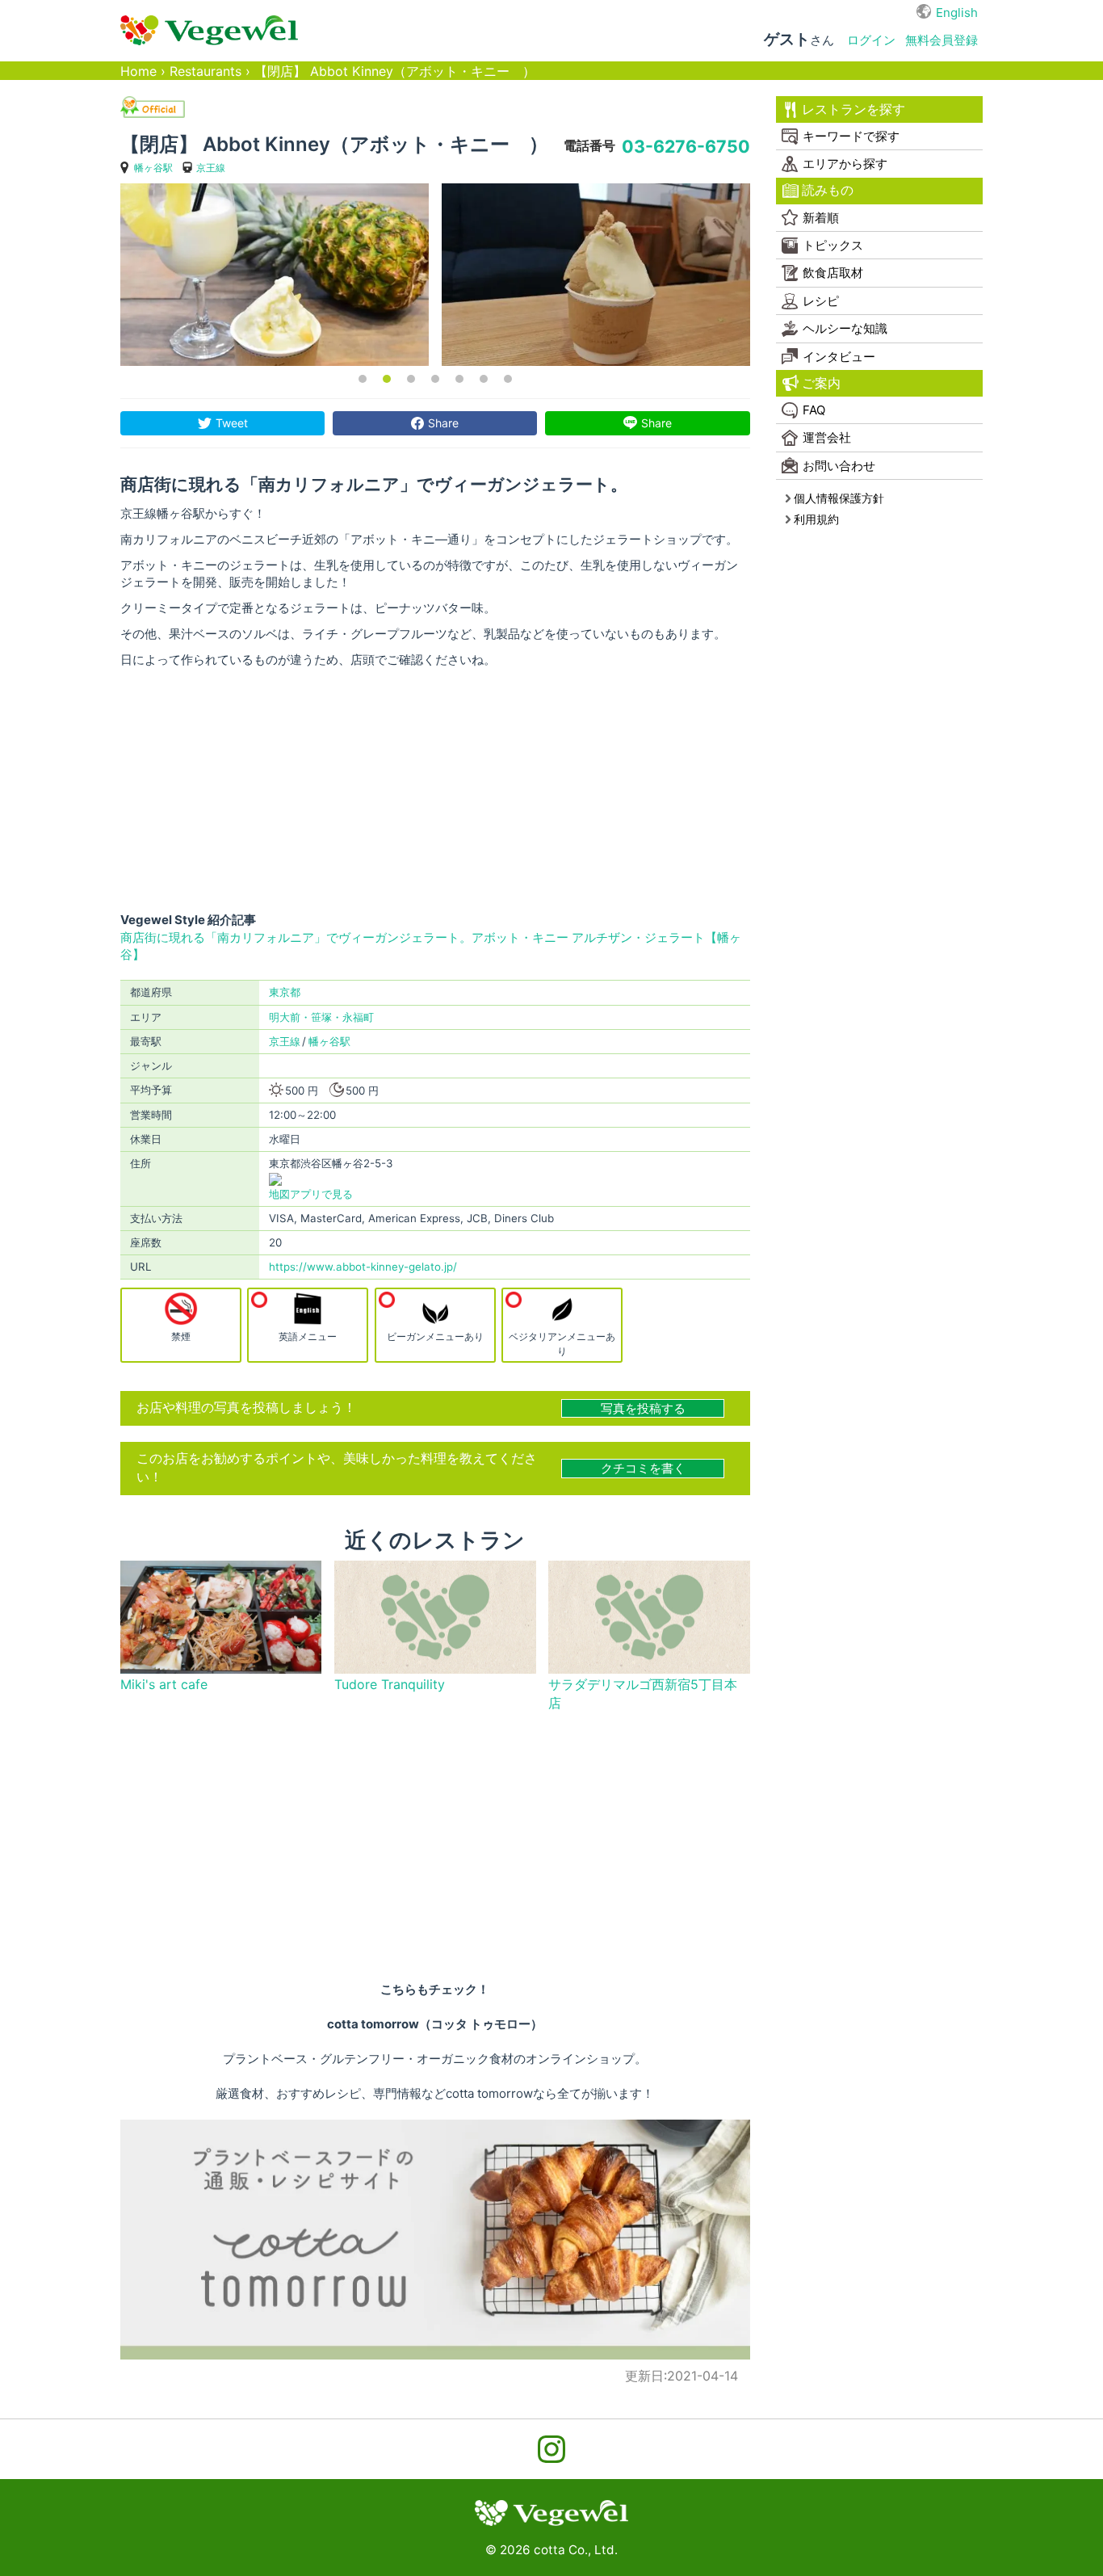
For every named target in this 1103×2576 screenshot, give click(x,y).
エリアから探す (845, 164)
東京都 (285, 992)
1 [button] (363, 379)
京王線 (211, 168)
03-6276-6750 (686, 146)
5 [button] (459, 379)
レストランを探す (853, 109)
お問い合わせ (839, 466)
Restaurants (206, 71)
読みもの (828, 190)
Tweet (232, 423)
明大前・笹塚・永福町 (321, 1017)
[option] (275, 275)
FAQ (814, 410)
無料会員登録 (942, 40)
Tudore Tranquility (390, 1685)
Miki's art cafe (164, 1685)
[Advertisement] (435, 790)
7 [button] (508, 379)
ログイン (871, 40)
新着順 (821, 218)
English (957, 13)
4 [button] (435, 379)
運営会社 (827, 437)
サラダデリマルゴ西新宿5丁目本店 (643, 1694)
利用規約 (816, 519)
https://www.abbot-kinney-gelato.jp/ (363, 1267)
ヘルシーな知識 (845, 328)
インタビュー (839, 357)
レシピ (821, 301)
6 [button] (484, 379)
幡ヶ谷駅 (153, 168)
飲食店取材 (833, 273)
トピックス (833, 245)
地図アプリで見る (311, 1194)
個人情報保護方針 (839, 498)
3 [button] (411, 379)
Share (443, 423)
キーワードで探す (851, 136)
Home (138, 71)
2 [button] (387, 379)
